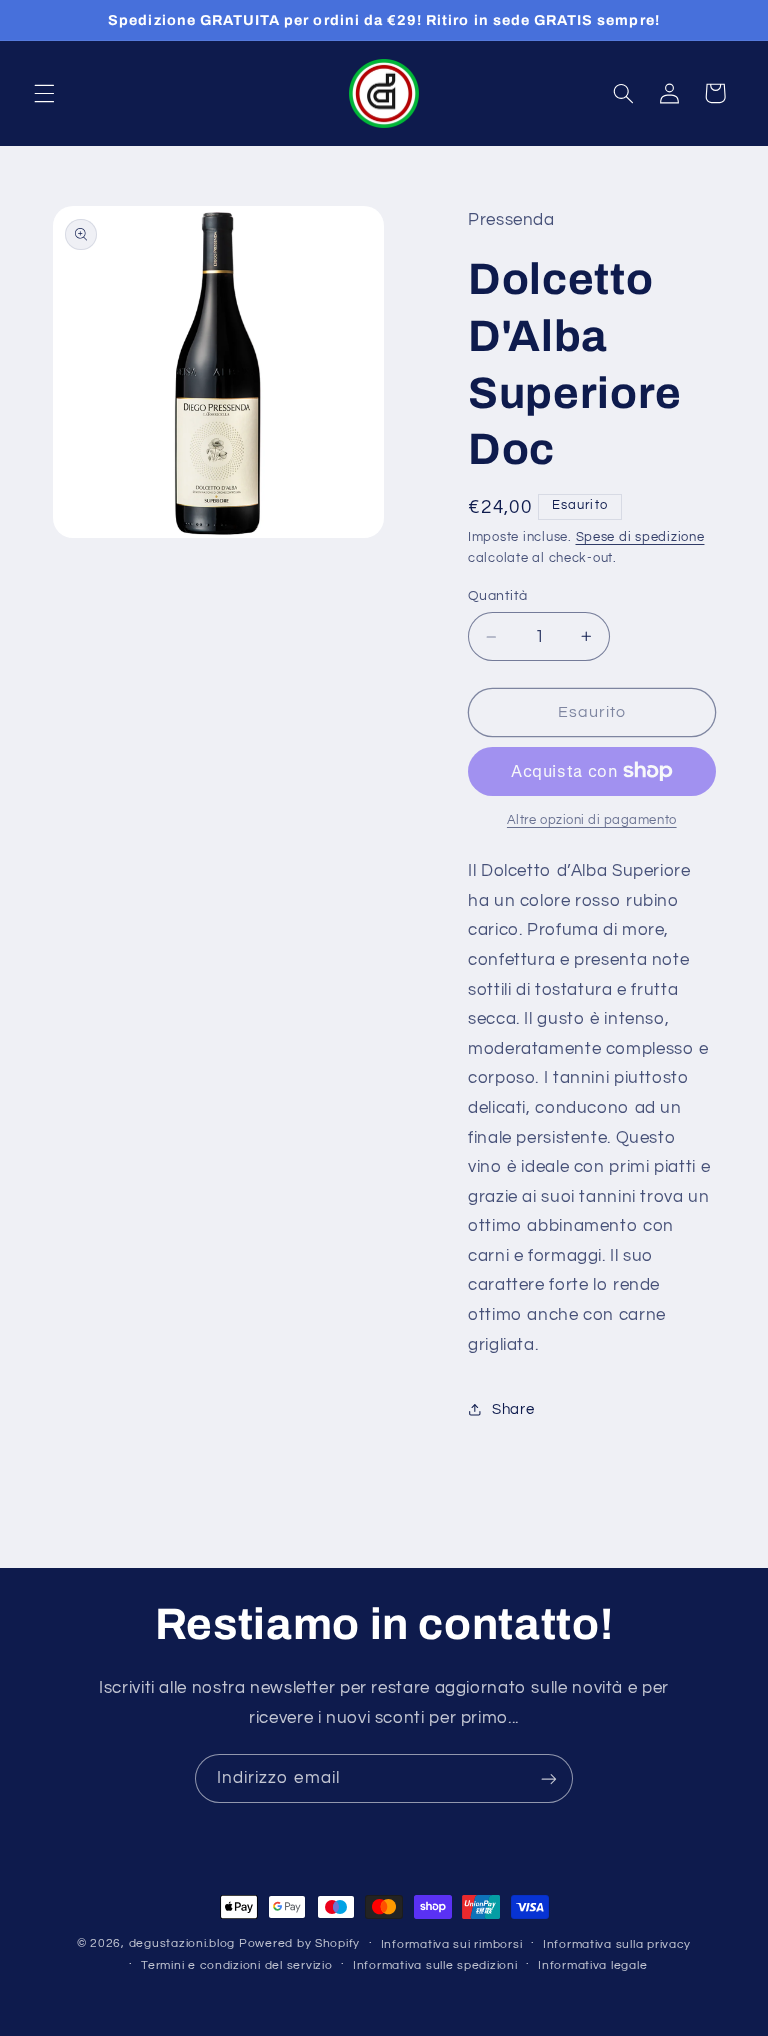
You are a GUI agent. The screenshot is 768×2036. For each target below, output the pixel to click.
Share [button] (513, 1409)
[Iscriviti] (549, 1778)
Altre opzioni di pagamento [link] (592, 820)
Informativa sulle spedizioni (435, 1965)
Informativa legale (592, 1965)
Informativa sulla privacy (617, 1944)
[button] (44, 93)
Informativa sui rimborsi (452, 1944)
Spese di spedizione (640, 537)
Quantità (497, 596)
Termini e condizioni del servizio (236, 1965)
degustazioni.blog (182, 1943)
